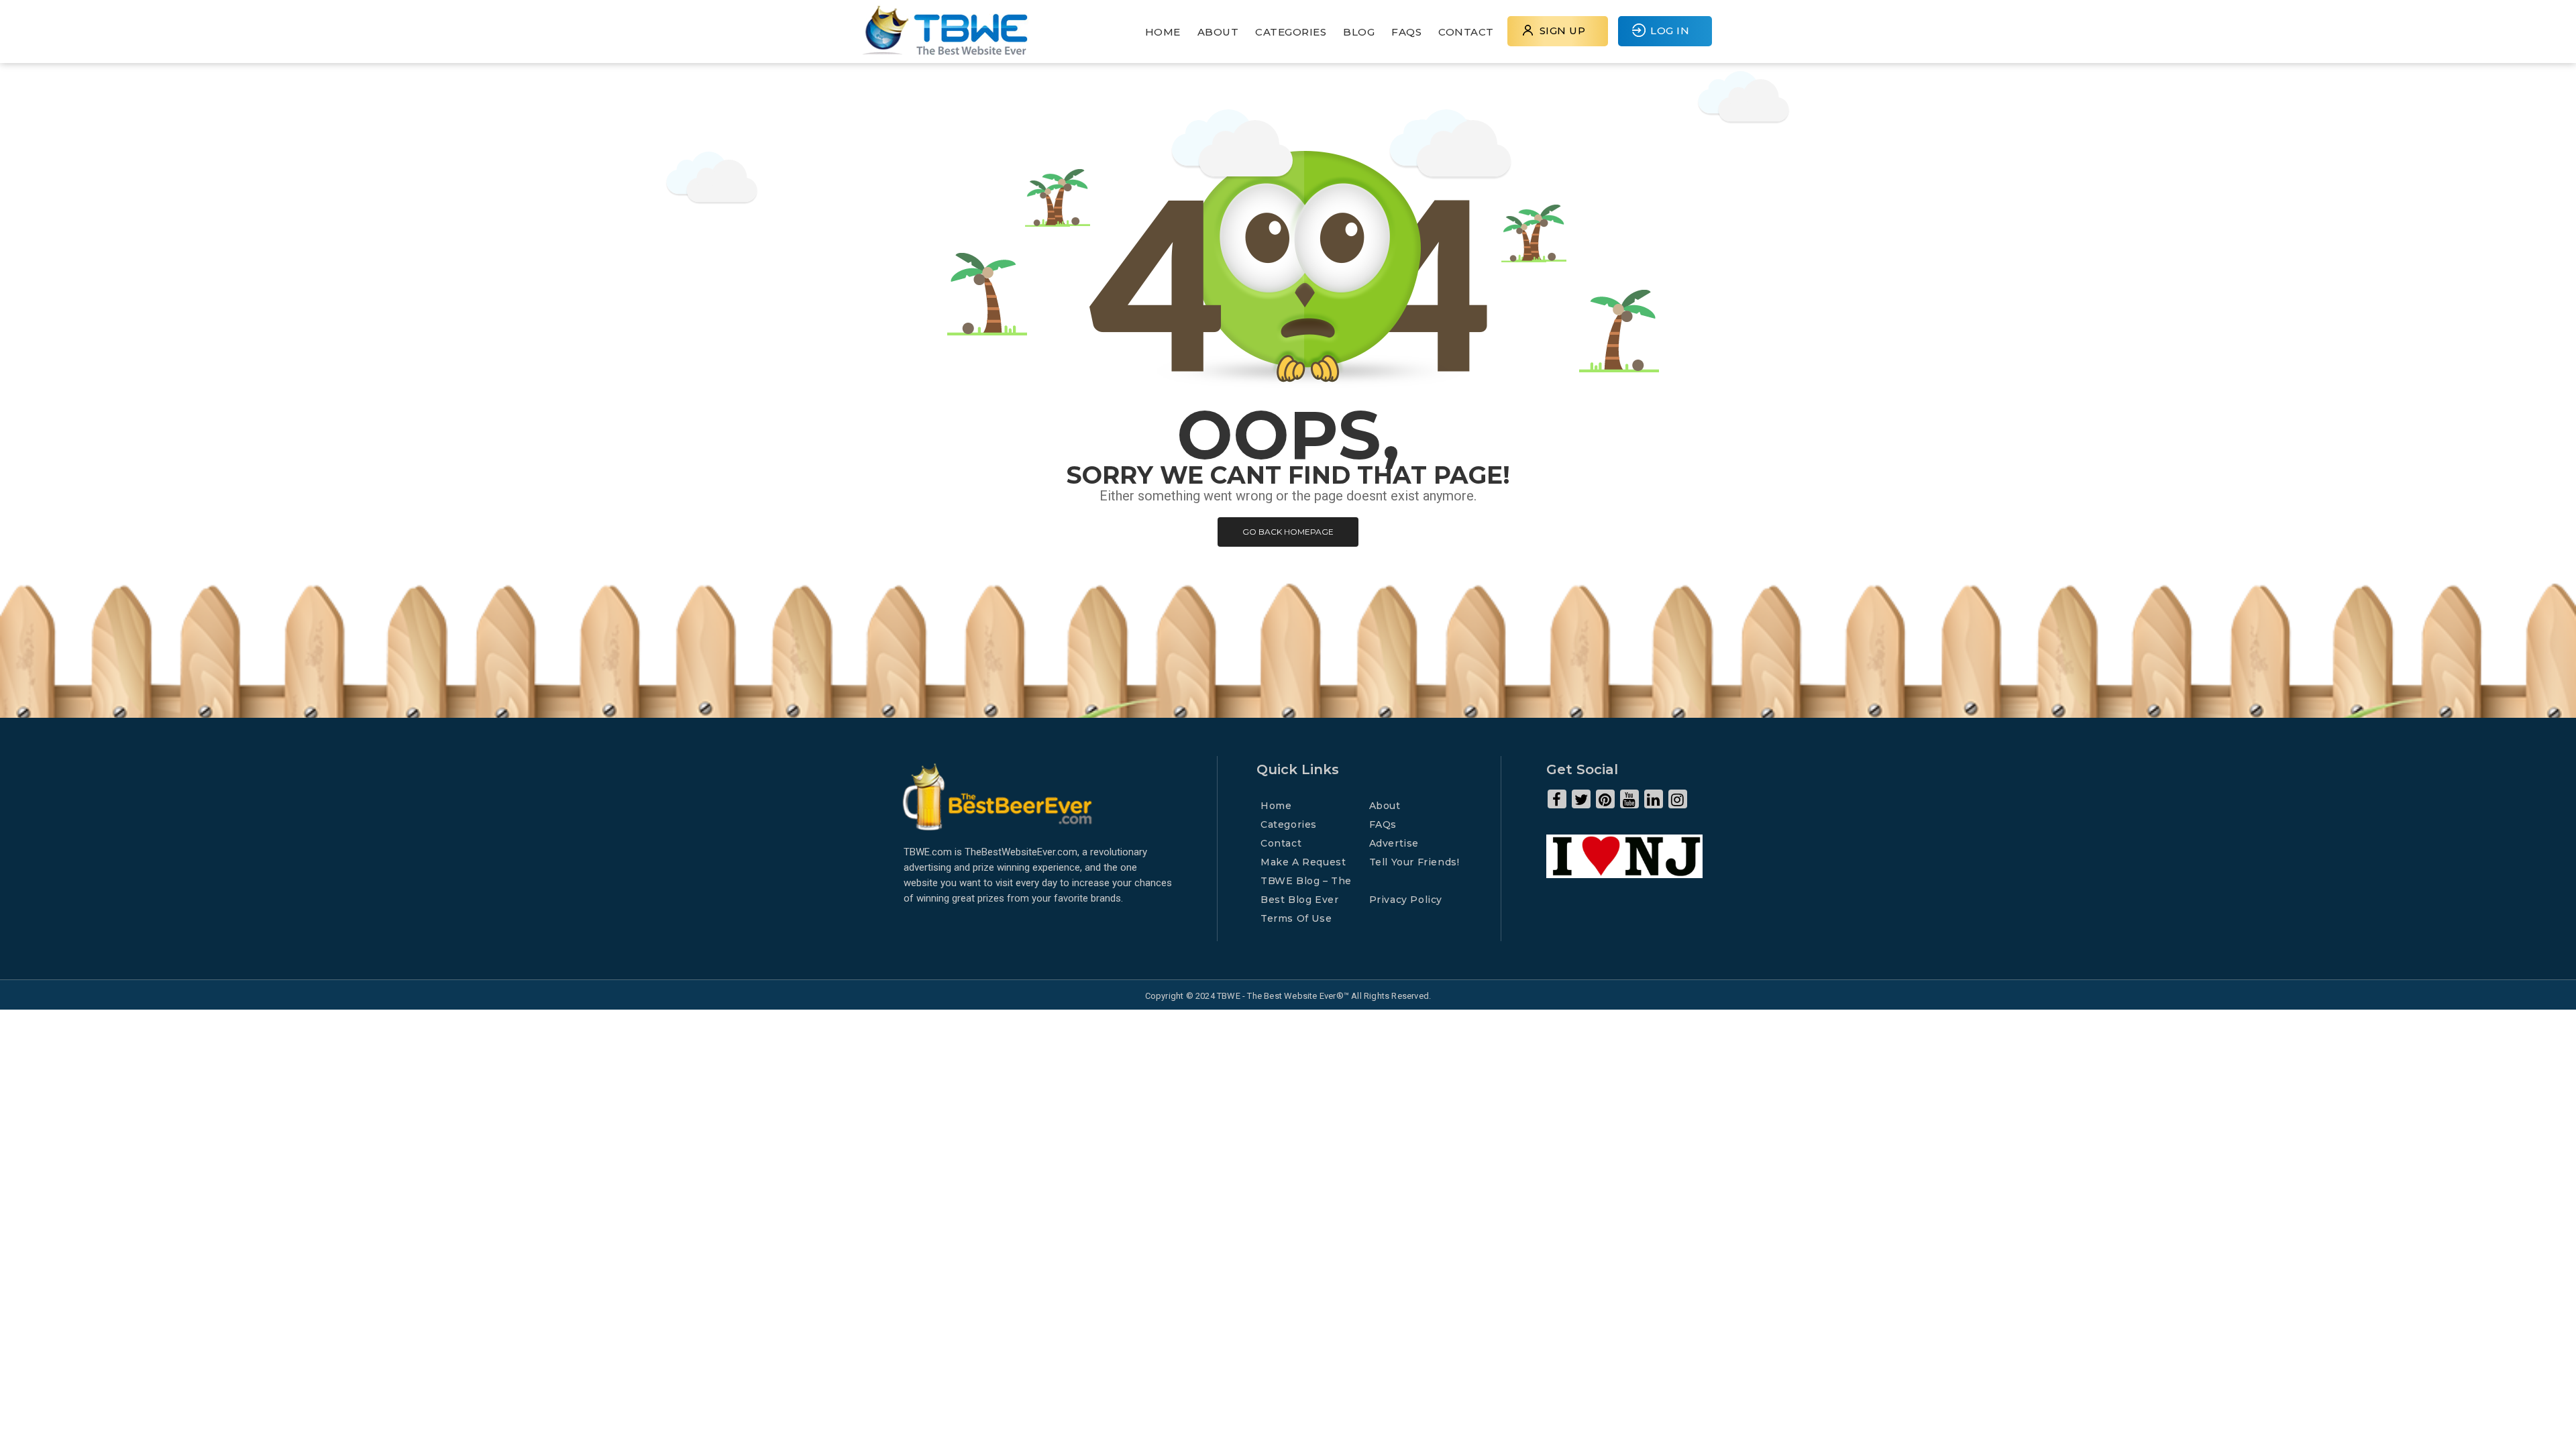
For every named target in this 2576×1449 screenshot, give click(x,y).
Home (1163, 32)
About (1218, 32)
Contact (1466, 32)
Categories (1291, 32)
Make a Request (1303, 862)
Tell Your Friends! (1414, 862)
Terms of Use (1296, 918)
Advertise (1394, 843)
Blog (1359, 32)
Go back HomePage (1288, 532)
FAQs (1406, 32)
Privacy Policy (1406, 900)
